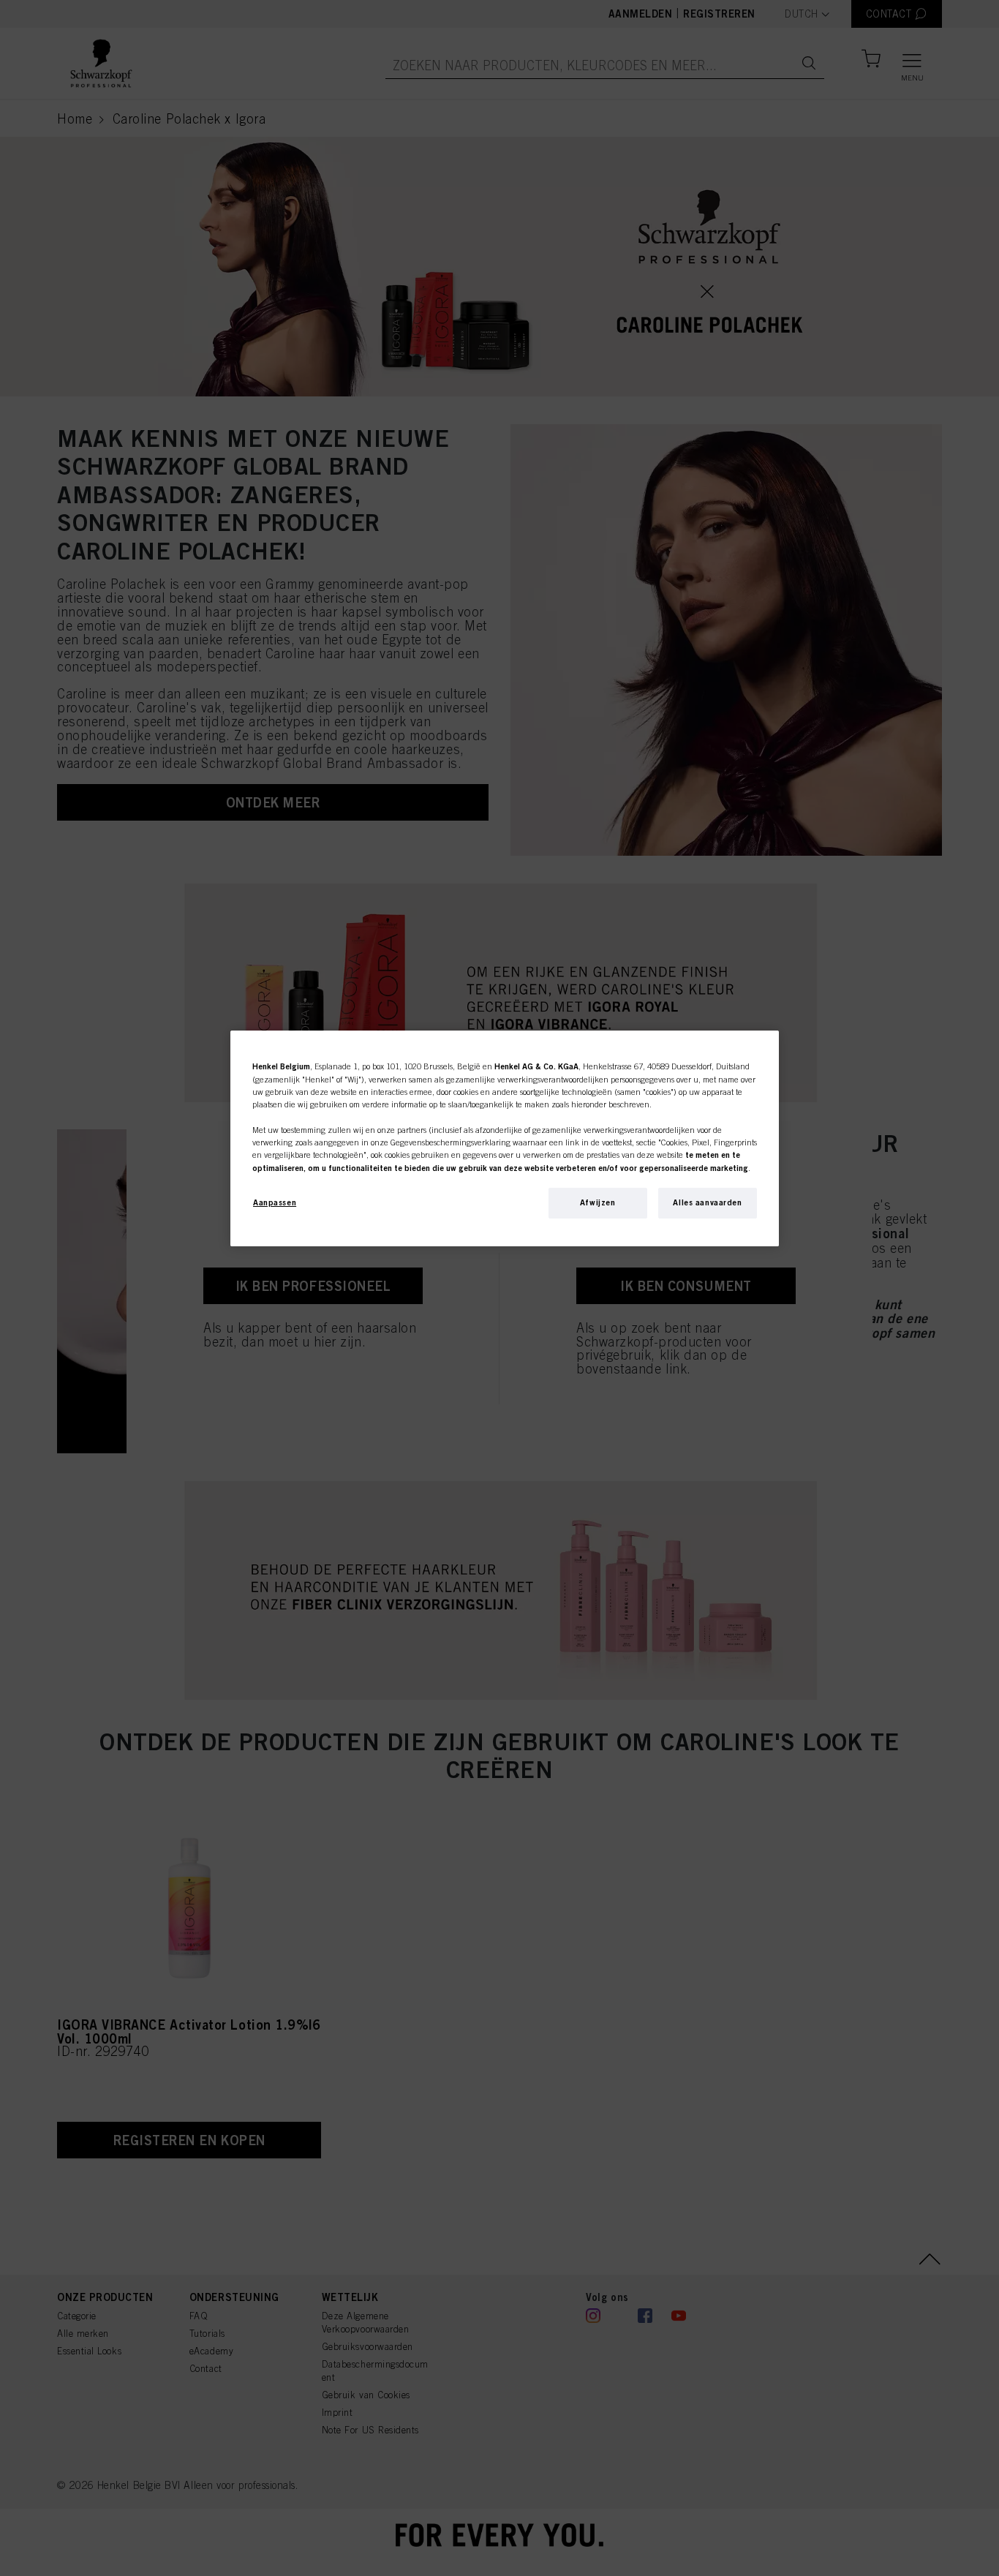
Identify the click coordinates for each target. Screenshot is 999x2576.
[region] (505, 1138)
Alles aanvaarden (707, 1202)
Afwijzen (598, 1202)
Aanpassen (275, 1202)
